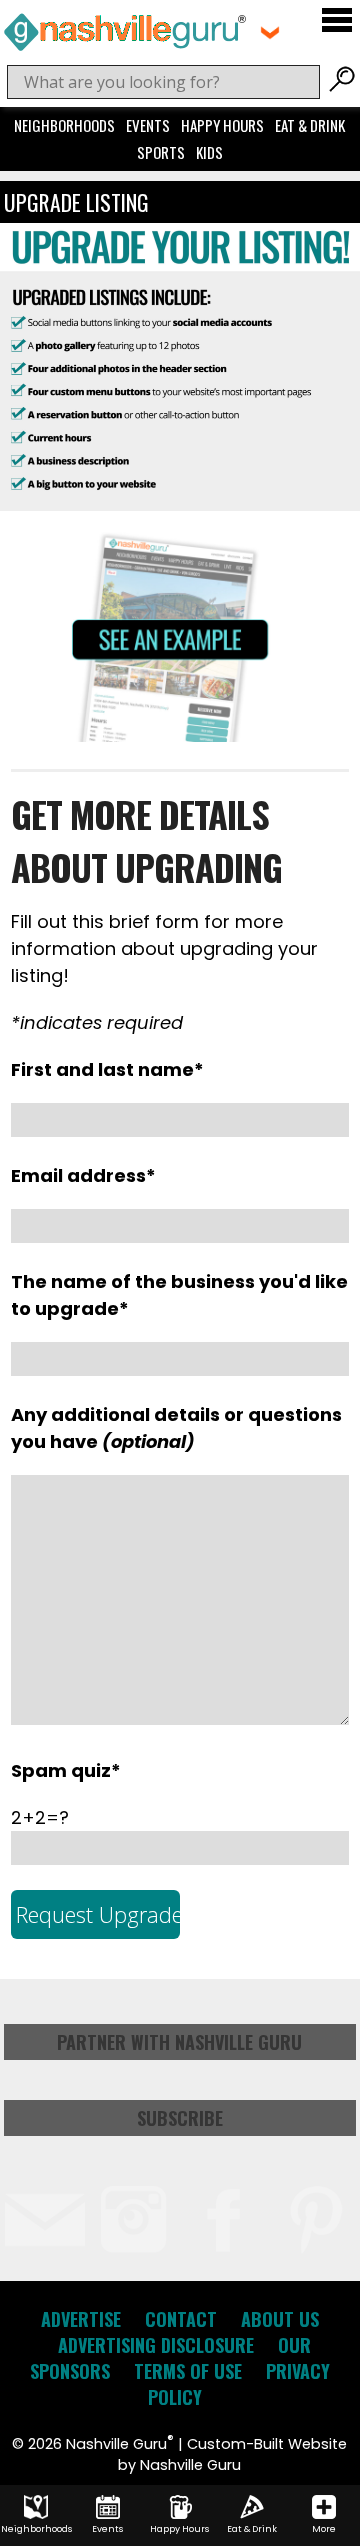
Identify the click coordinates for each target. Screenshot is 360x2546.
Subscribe (180, 2118)
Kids (209, 152)
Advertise (81, 2319)
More (324, 2529)
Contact (181, 2319)
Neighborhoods (64, 125)
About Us (280, 2319)
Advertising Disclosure (156, 2345)
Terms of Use (188, 2371)
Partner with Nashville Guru (179, 2042)
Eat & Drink (310, 125)
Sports (161, 152)
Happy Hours (222, 125)
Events (148, 125)
